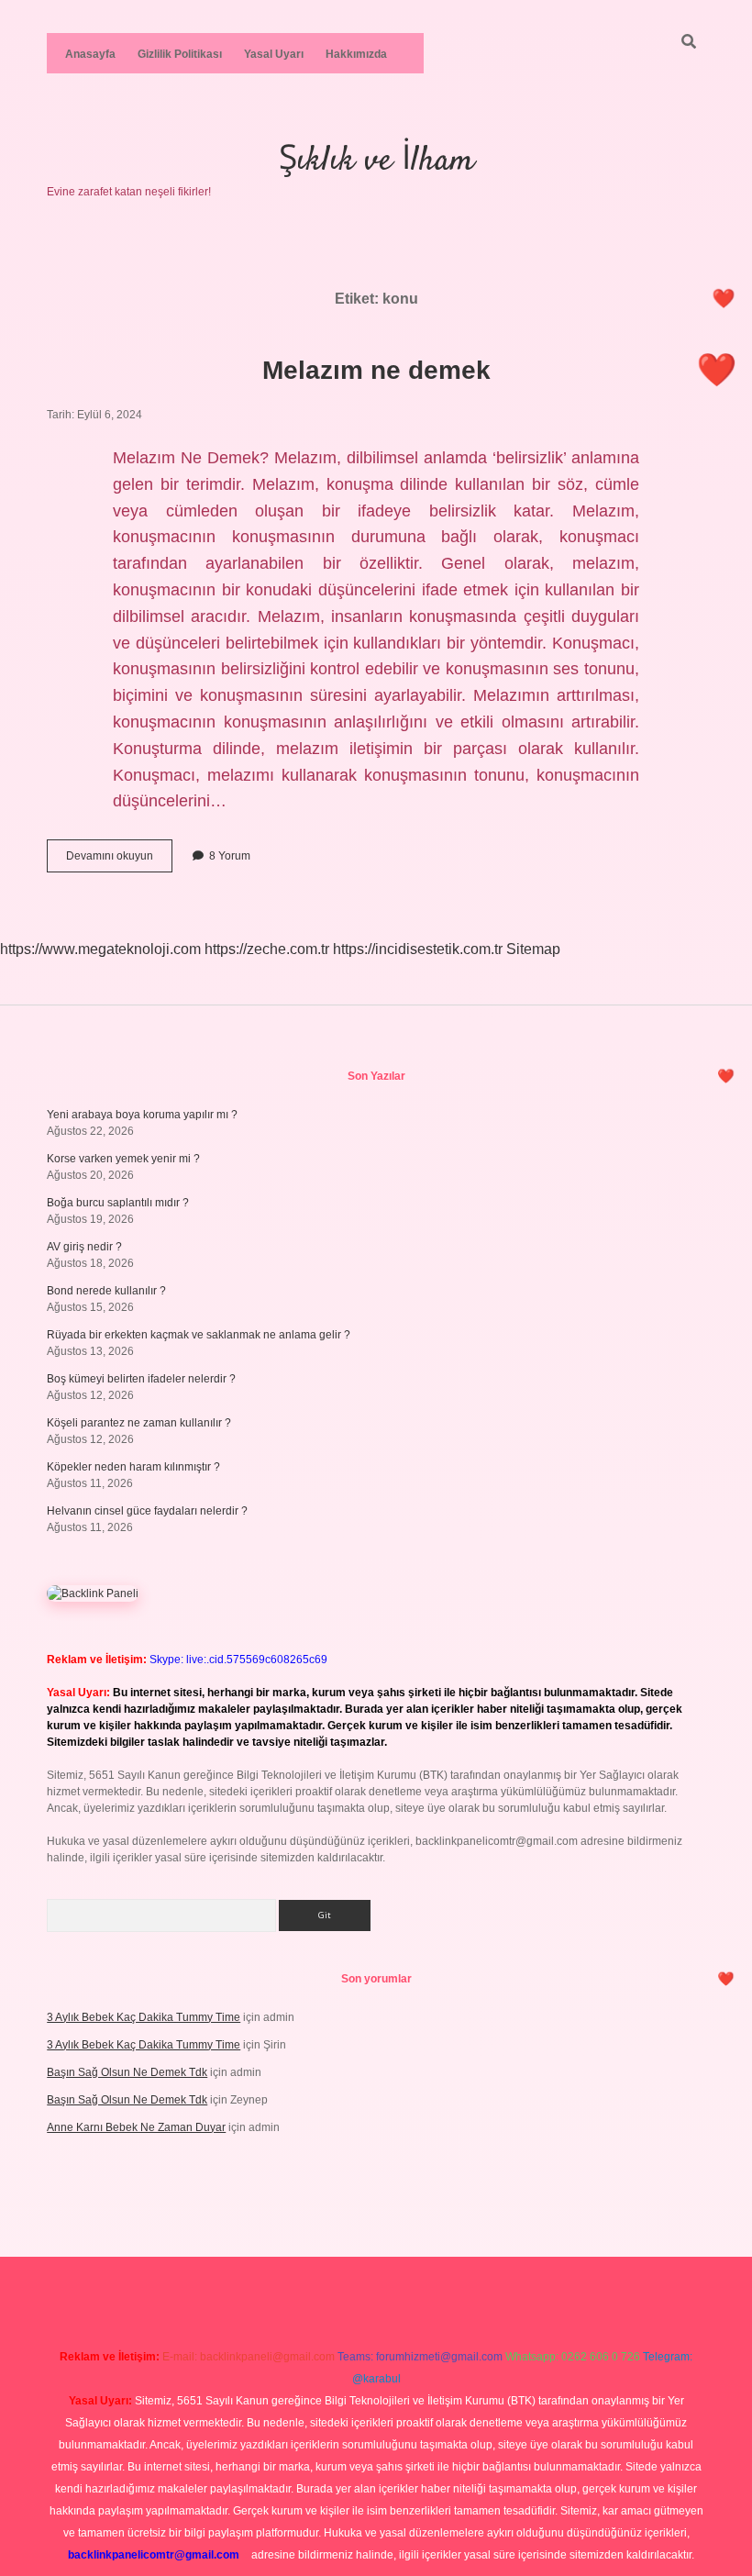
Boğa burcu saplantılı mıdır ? (118, 1203)
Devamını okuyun (119, 861)
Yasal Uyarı (274, 54)
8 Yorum (230, 856)
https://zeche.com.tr (267, 949)
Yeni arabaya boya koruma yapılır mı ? (142, 1115)
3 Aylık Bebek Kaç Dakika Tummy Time (144, 2017)
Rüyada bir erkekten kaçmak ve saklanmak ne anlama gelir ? (199, 1335)
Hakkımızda (356, 54)
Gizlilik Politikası (180, 54)
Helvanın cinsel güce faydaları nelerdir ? (147, 1511)
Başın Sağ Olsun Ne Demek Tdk (127, 2072)
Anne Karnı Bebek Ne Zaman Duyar (136, 2127)
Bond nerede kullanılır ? (106, 1291)
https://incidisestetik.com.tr (418, 949)
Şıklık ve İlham (376, 161)
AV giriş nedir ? (84, 1247)
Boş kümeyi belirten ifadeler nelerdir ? (141, 1379)
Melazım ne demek (376, 370)
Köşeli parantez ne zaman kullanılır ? (139, 1423)
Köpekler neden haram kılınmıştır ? (133, 1467)
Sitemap (533, 949)
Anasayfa (90, 54)
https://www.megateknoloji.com (100, 949)
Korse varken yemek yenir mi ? (123, 1159)
